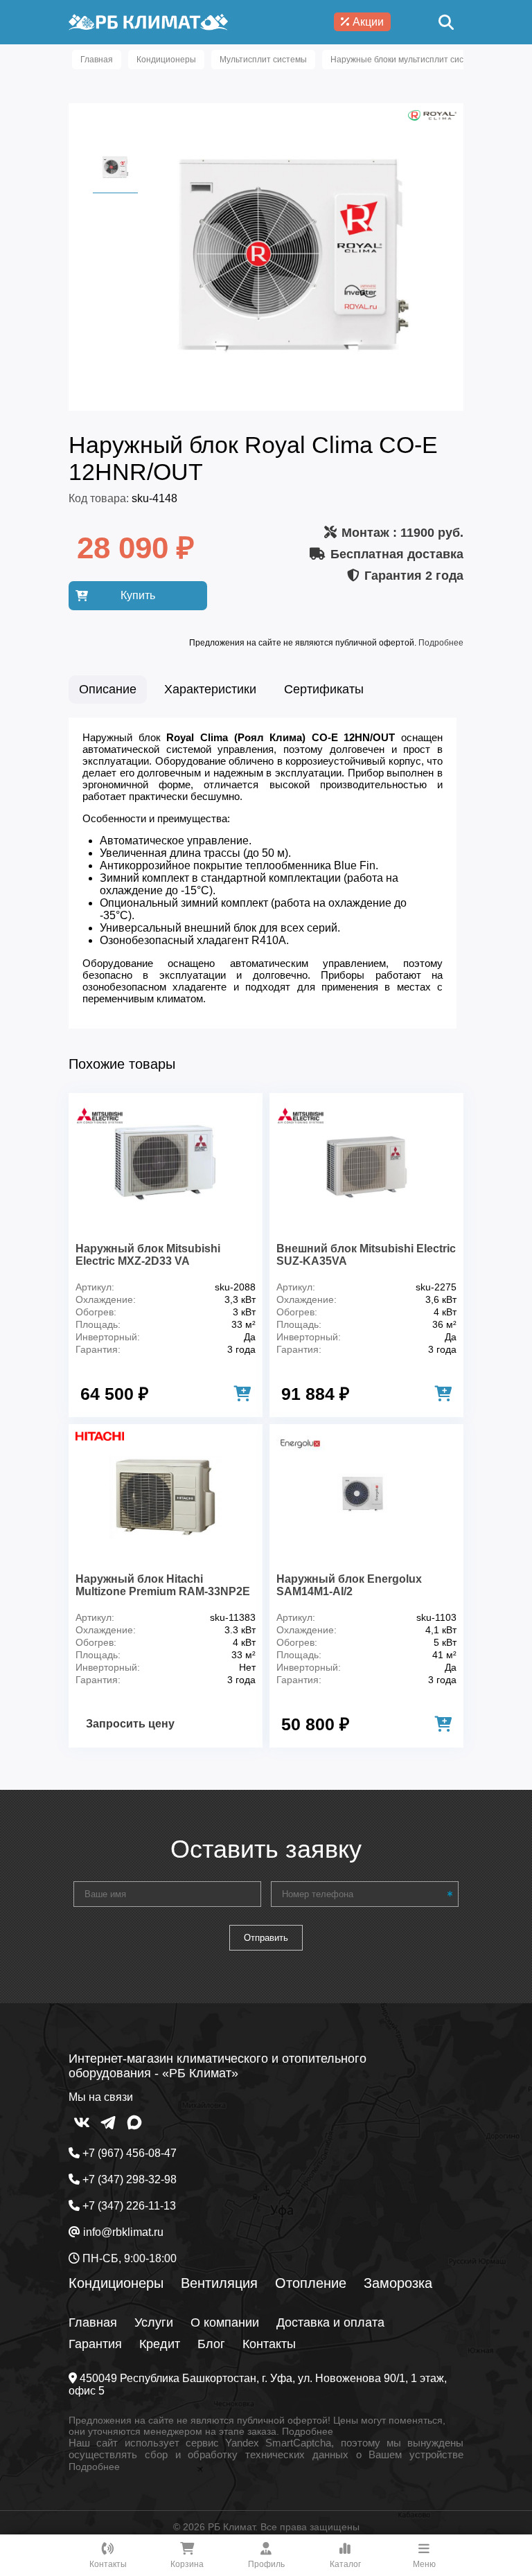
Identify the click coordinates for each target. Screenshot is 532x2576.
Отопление (311, 2283)
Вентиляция (219, 2283)
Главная (93, 2322)
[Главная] (148, 22)
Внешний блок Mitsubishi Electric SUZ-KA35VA (366, 1255)
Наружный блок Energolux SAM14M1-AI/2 (349, 1585)
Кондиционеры (116, 2283)
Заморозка (398, 2283)
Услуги (154, 2322)
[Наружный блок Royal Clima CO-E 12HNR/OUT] (294, 390)
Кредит (160, 2344)
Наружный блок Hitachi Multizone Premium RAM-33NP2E (163, 1585)
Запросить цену (130, 1724)
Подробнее (441, 643)
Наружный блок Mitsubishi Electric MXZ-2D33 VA (148, 1255)
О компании (225, 2322)
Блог (211, 2344)
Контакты (269, 2344)
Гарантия (95, 2344)
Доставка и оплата (330, 2322)
